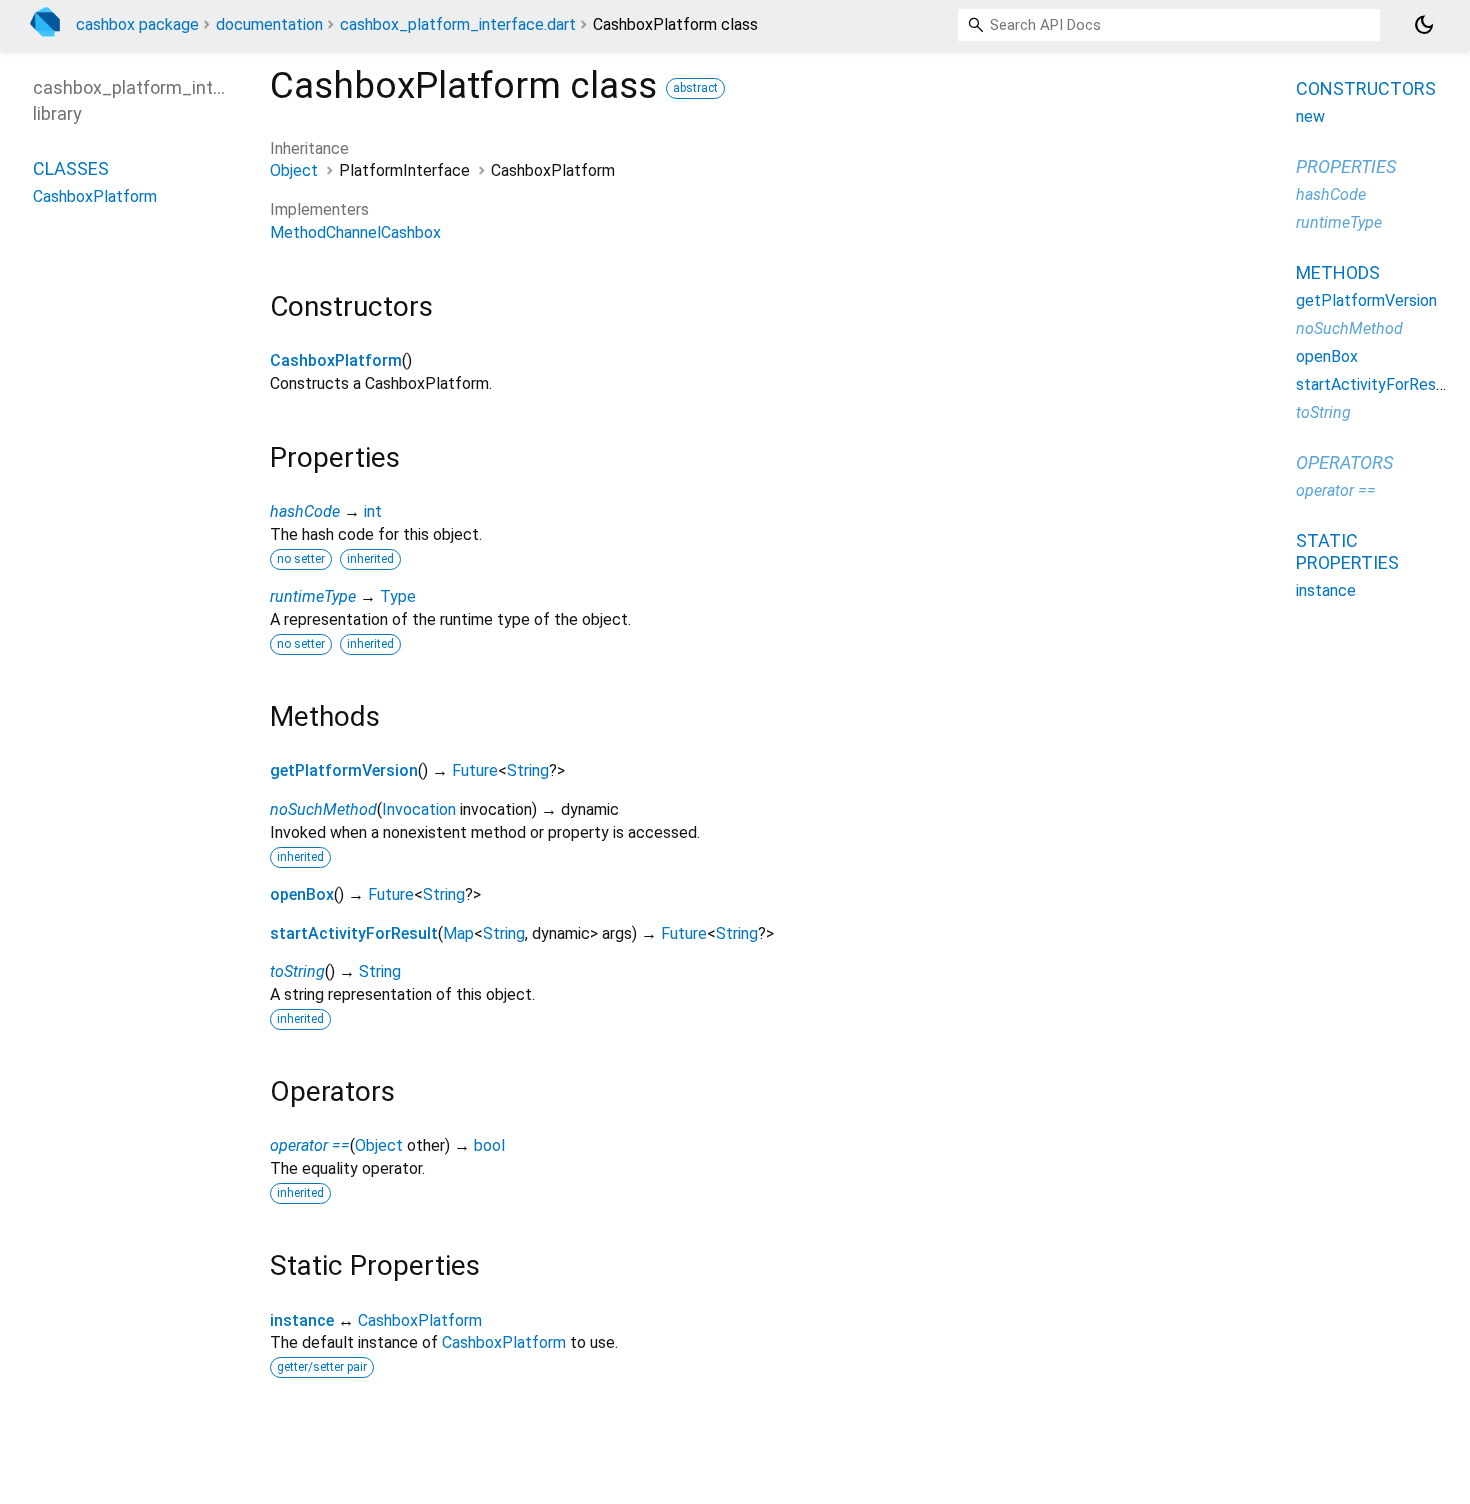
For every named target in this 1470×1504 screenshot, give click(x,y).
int (373, 511)
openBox (302, 894)
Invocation (419, 809)
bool (489, 1145)
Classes (71, 167)
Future (475, 770)
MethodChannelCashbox (355, 232)
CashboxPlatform (336, 360)
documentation (269, 24)
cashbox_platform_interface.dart (458, 24)
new (1310, 116)
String (528, 770)
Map (458, 933)
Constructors (1366, 88)
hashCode (305, 511)
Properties (1346, 166)
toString (297, 971)
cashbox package (137, 24)
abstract (695, 88)
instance (302, 1320)
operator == (310, 1145)
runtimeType (313, 596)
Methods (1338, 272)
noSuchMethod (323, 809)
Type (398, 596)
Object (294, 170)
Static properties (1347, 551)
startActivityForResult (354, 933)
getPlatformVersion (344, 770)
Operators (1344, 462)
